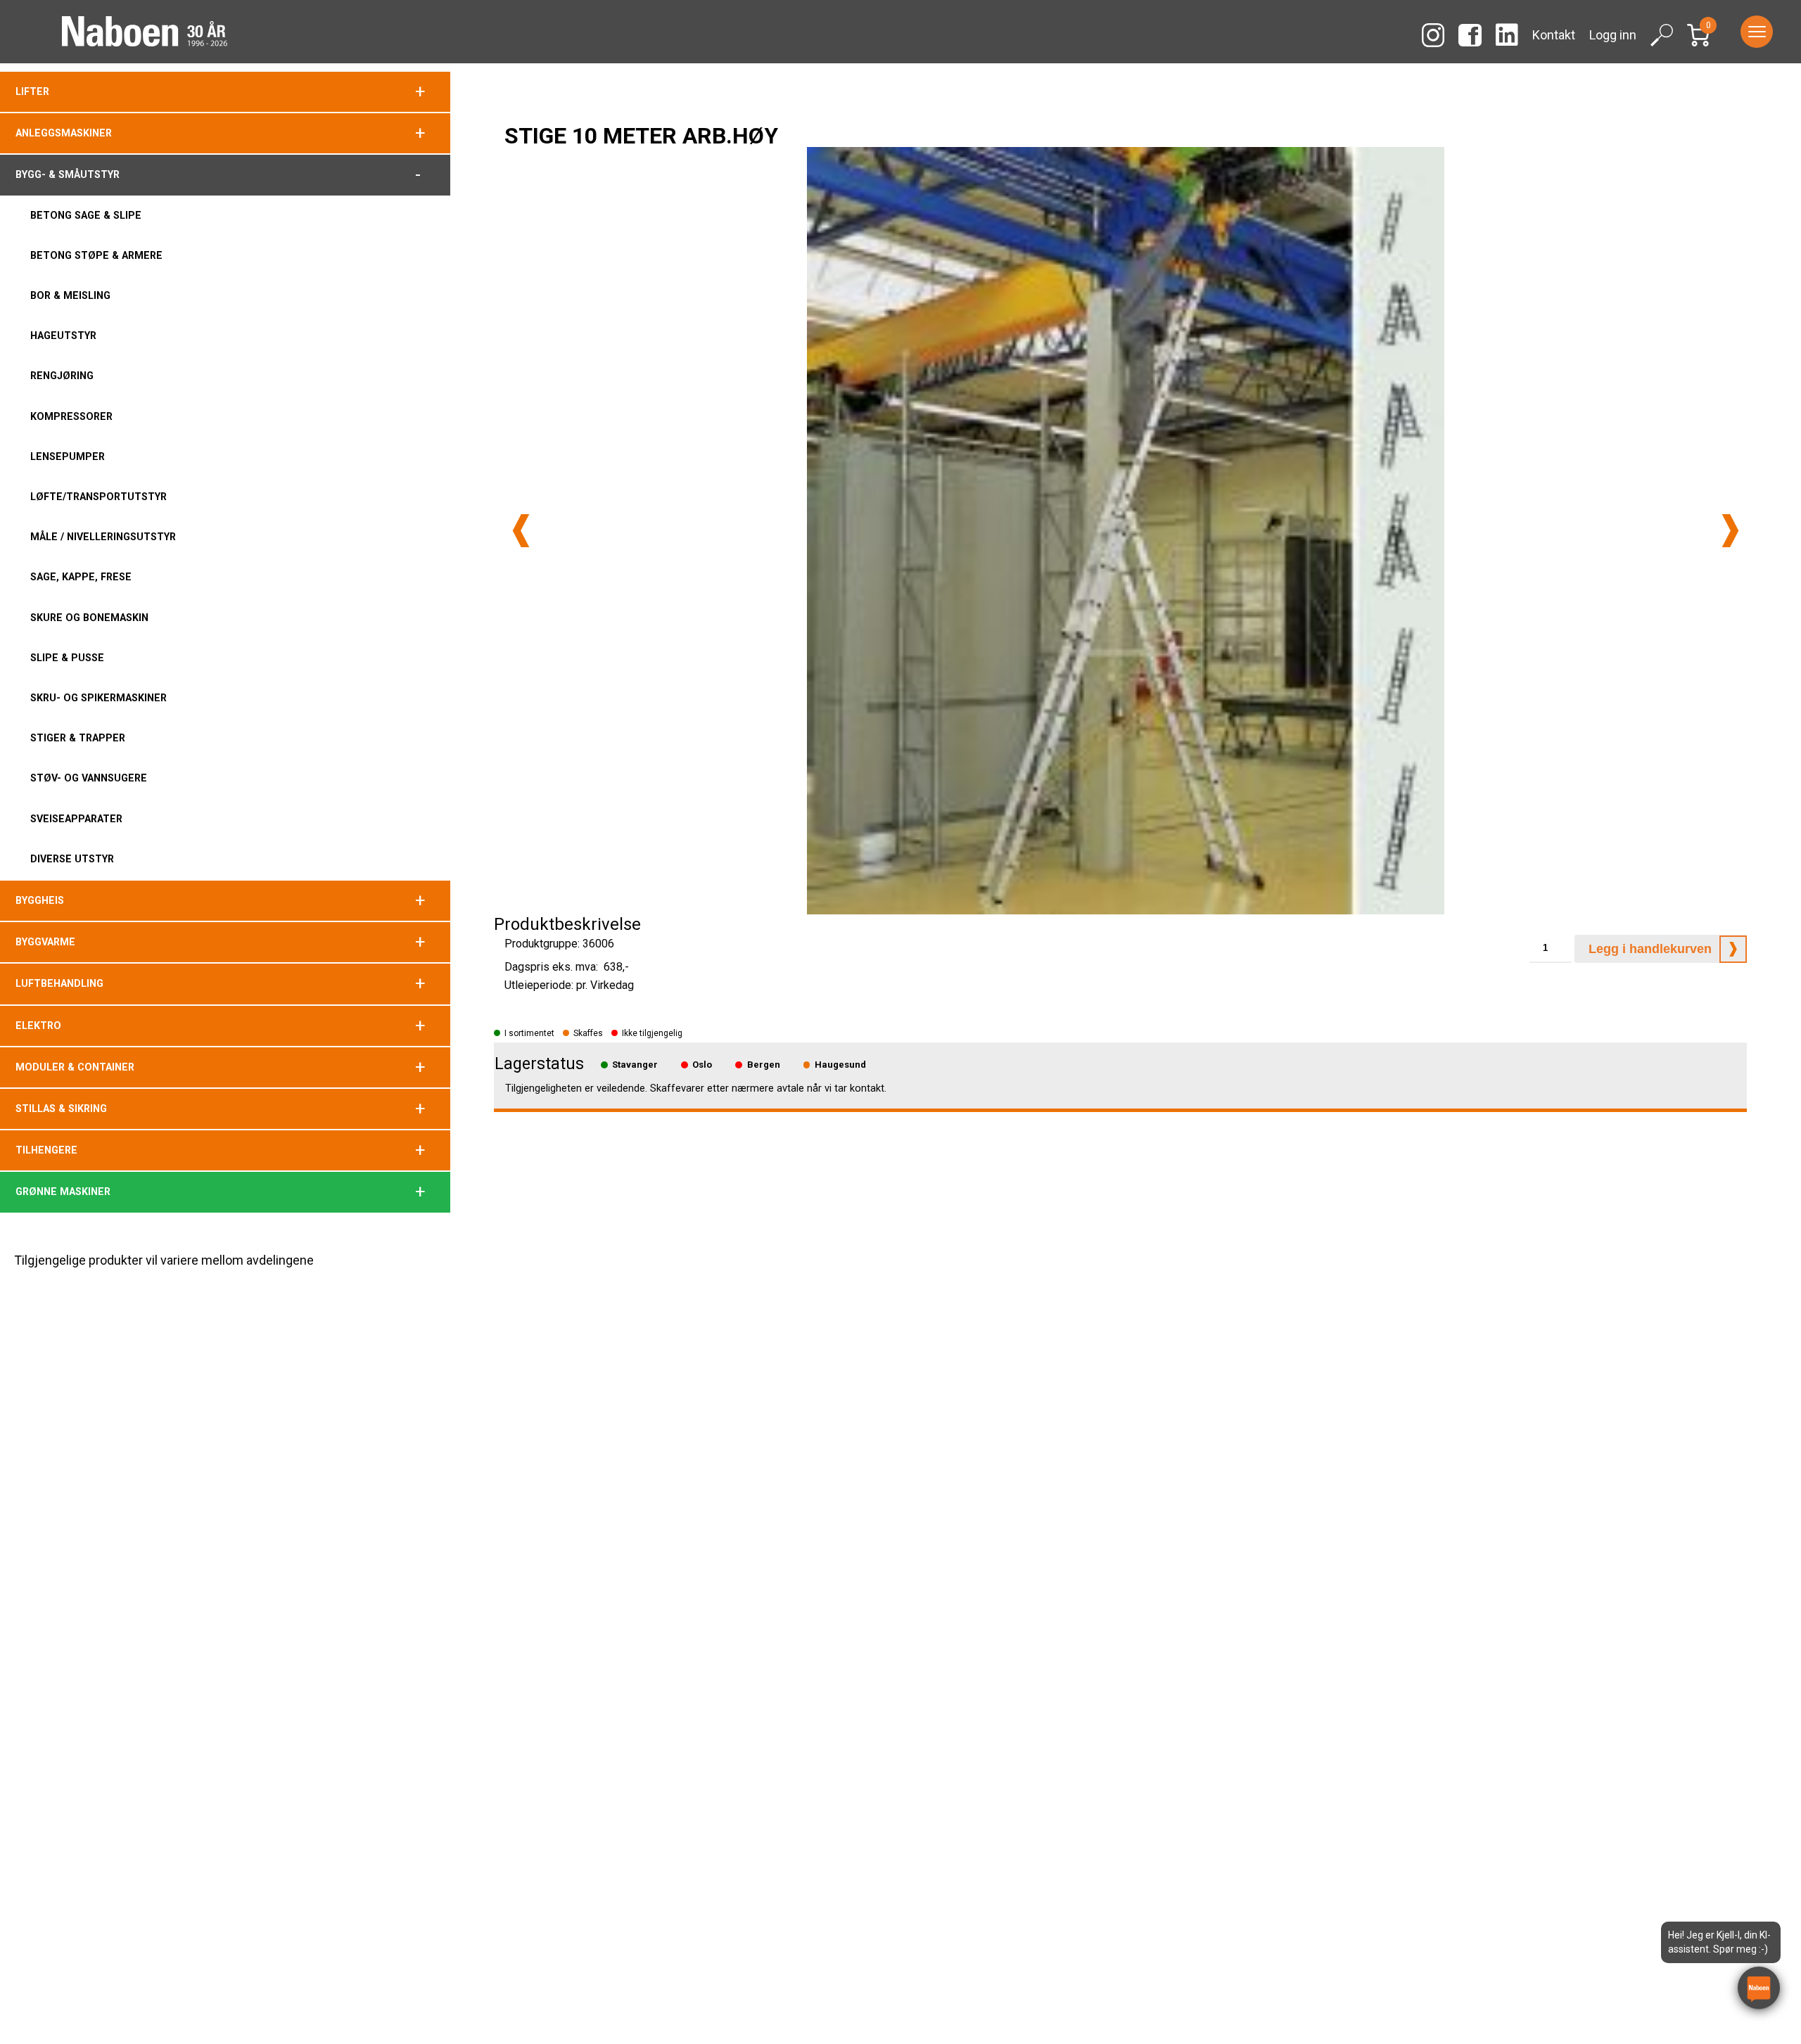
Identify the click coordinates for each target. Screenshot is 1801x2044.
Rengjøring (62, 376)
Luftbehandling (59, 983)
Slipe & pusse (67, 658)
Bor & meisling (70, 295)
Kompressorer (71, 416)
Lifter (32, 91)
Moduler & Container (75, 1067)
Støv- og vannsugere (89, 778)
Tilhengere (46, 1150)
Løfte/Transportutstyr (98, 497)
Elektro (38, 1026)
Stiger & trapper (78, 738)
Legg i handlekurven (1650, 949)
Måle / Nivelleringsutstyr (103, 537)
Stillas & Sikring (61, 1109)
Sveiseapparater (76, 819)
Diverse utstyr (72, 859)
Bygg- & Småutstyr (68, 174)
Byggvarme (45, 942)
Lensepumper (68, 456)
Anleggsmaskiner (64, 133)
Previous (521, 531)
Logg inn (1613, 35)
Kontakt (1554, 35)
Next (1730, 531)
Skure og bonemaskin (89, 618)
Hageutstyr (63, 336)
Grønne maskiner (63, 1192)
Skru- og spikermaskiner (98, 698)
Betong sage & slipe (86, 215)
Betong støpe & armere (96, 255)
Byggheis (40, 900)
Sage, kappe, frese (81, 577)
